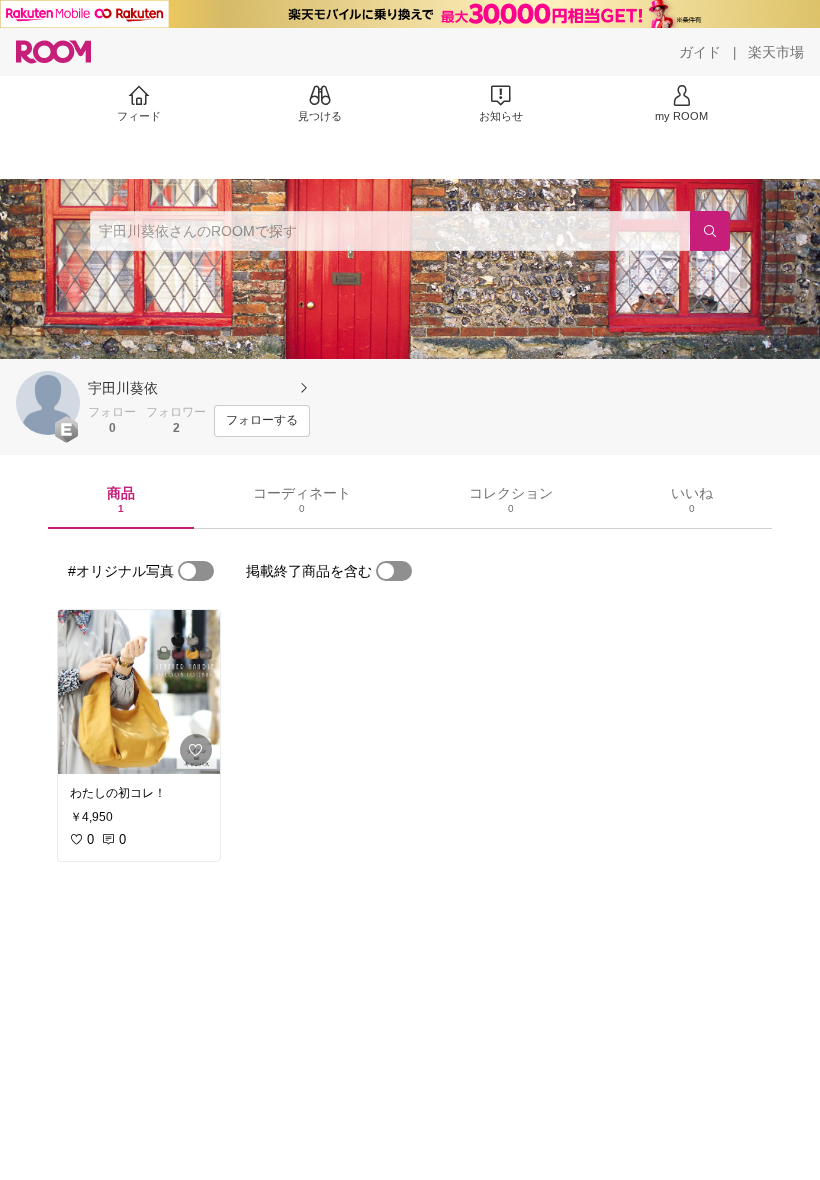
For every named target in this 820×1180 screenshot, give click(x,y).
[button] (48, 403)
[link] (139, 692)
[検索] (710, 231)
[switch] (196, 571)
